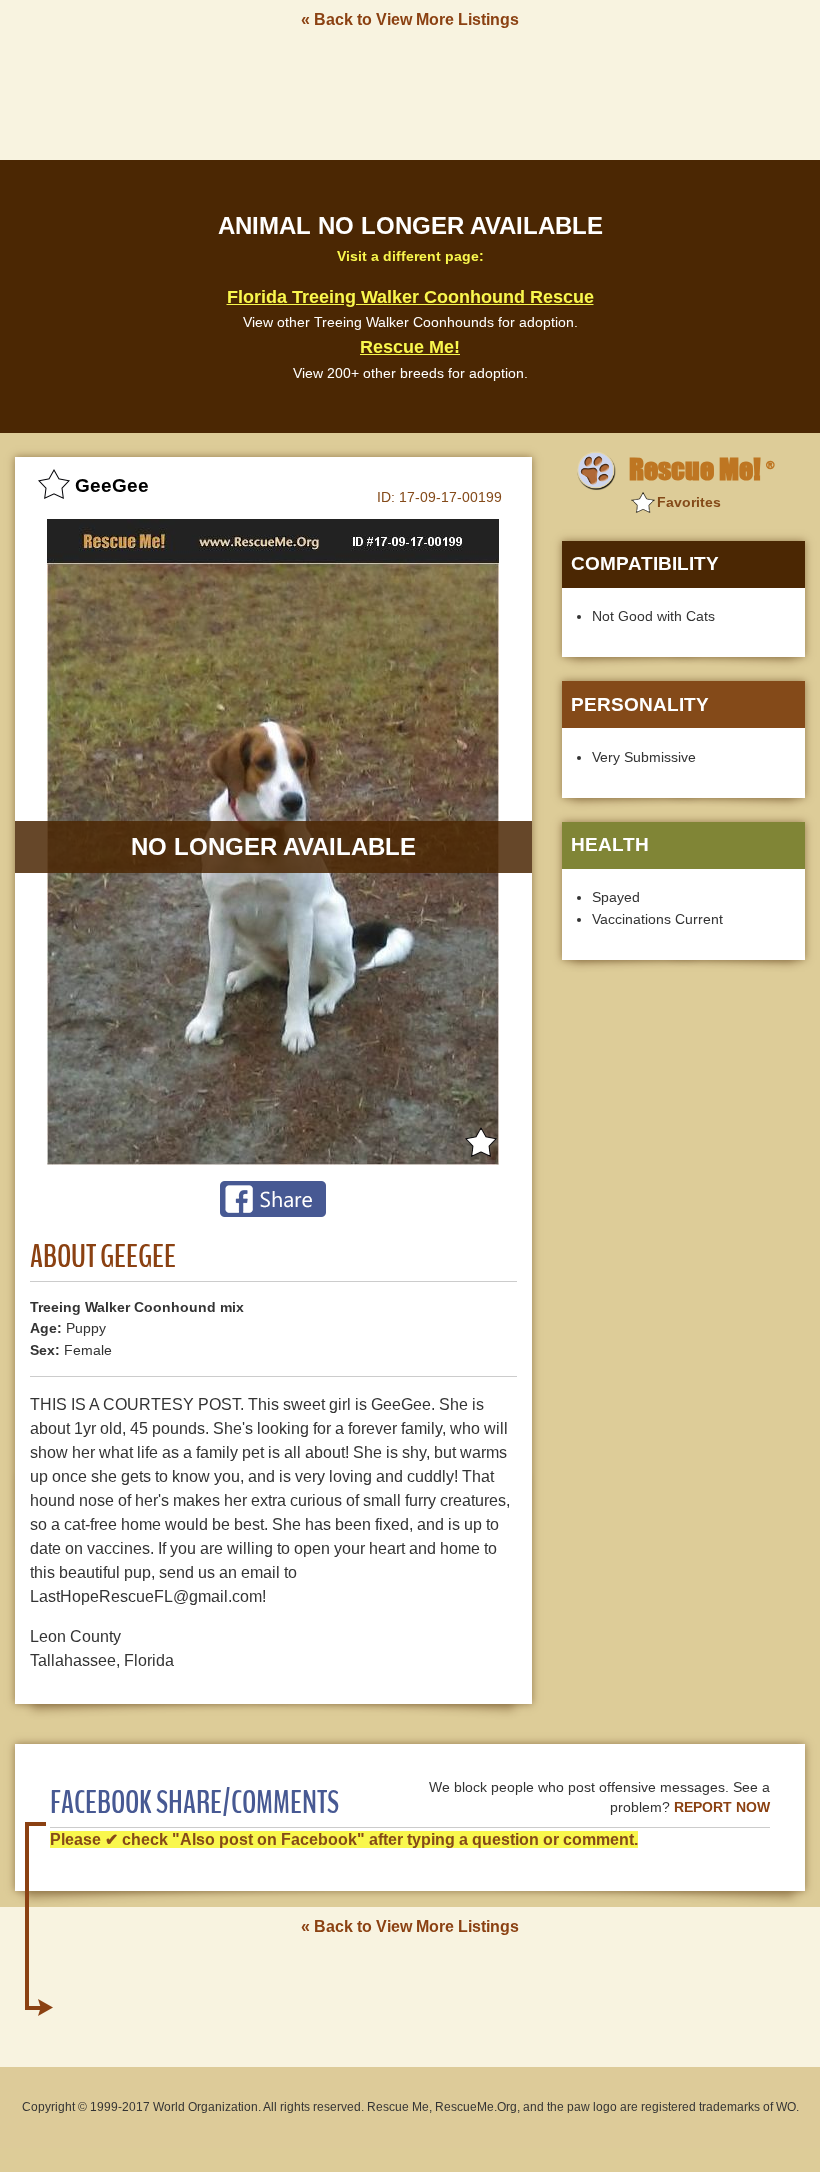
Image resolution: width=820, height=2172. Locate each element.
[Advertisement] (410, 93)
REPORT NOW (722, 1807)
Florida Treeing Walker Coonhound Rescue (410, 297)
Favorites (689, 502)
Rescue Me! (410, 347)
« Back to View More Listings (410, 19)
